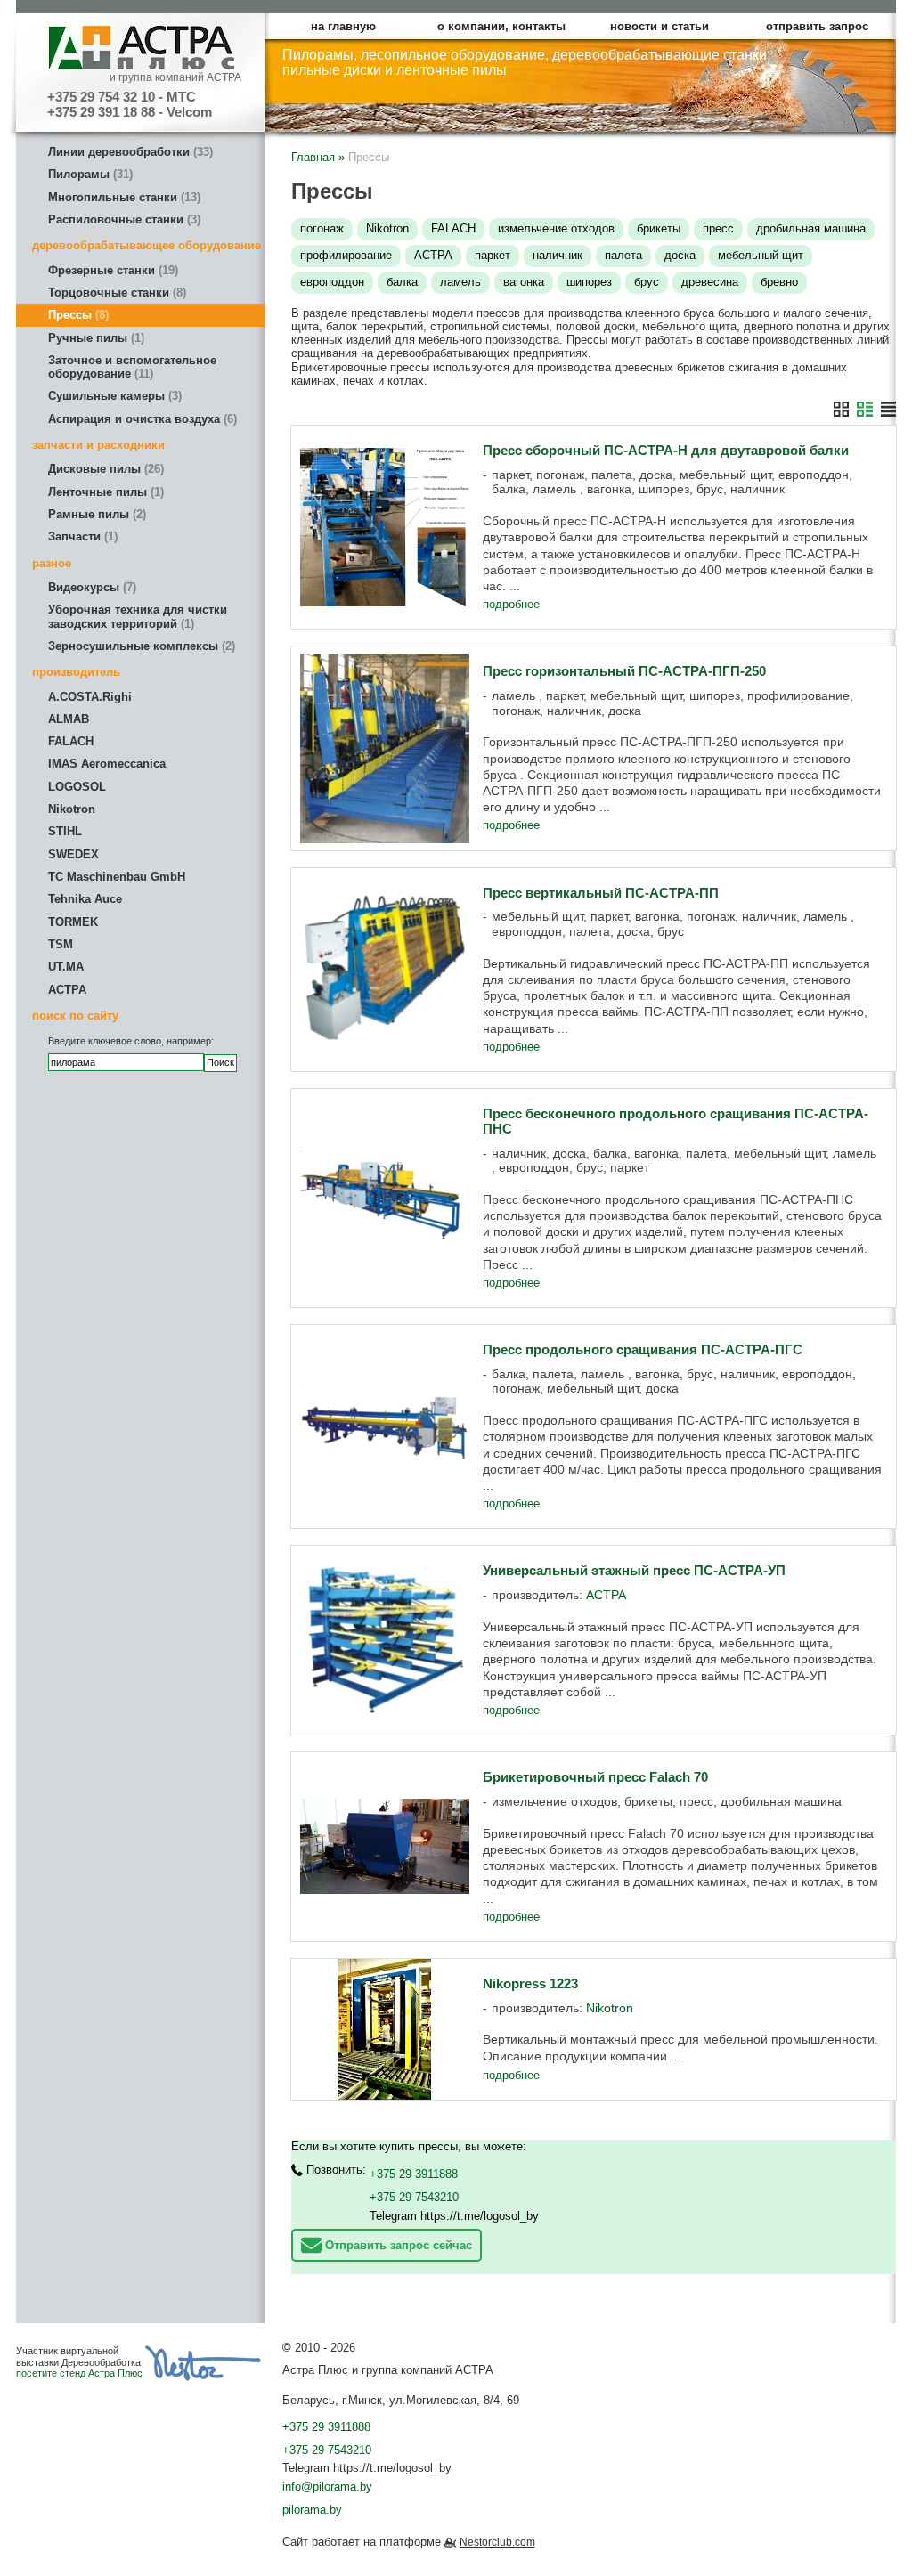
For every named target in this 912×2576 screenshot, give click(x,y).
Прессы (77, 315)
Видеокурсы (90, 587)
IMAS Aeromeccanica (107, 764)
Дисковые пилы (104, 469)
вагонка (524, 282)
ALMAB (69, 719)
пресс (718, 228)
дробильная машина (811, 228)
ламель (460, 282)
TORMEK (73, 922)
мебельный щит (761, 255)
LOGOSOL (77, 787)
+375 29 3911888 (414, 2174)
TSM (61, 944)
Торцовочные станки (115, 293)
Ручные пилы (94, 338)
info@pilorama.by (327, 2487)
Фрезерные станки (111, 270)
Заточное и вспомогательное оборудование (132, 367)
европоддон (332, 282)
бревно (779, 282)
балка (402, 282)
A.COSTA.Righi (90, 697)
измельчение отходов (556, 228)
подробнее (511, 604)
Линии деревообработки (129, 152)
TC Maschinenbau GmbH (117, 877)
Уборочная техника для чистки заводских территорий (138, 616)
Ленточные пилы (104, 492)
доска (680, 255)
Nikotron (72, 809)
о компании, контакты (501, 26)
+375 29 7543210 (414, 2197)
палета (623, 255)
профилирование (346, 255)
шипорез (589, 282)
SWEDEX (73, 854)
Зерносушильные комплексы (140, 646)
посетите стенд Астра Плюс (79, 2373)
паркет (493, 255)
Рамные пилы (95, 514)
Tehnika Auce (85, 899)
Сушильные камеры (113, 396)
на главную (343, 26)
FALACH (71, 741)
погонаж (322, 228)
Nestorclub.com (497, 2542)
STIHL (65, 831)
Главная (313, 157)
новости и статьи (660, 26)
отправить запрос (817, 26)
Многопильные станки (122, 197)
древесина (710, 282)
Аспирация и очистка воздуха (141, 419)
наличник (558, 255)
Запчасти (81, 536)
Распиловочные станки (122, 219)
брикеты (659, 228)
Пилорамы (89, 174)
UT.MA (66, 967)
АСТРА (67, 990)
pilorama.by (312, 2510)
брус (647, 282)
